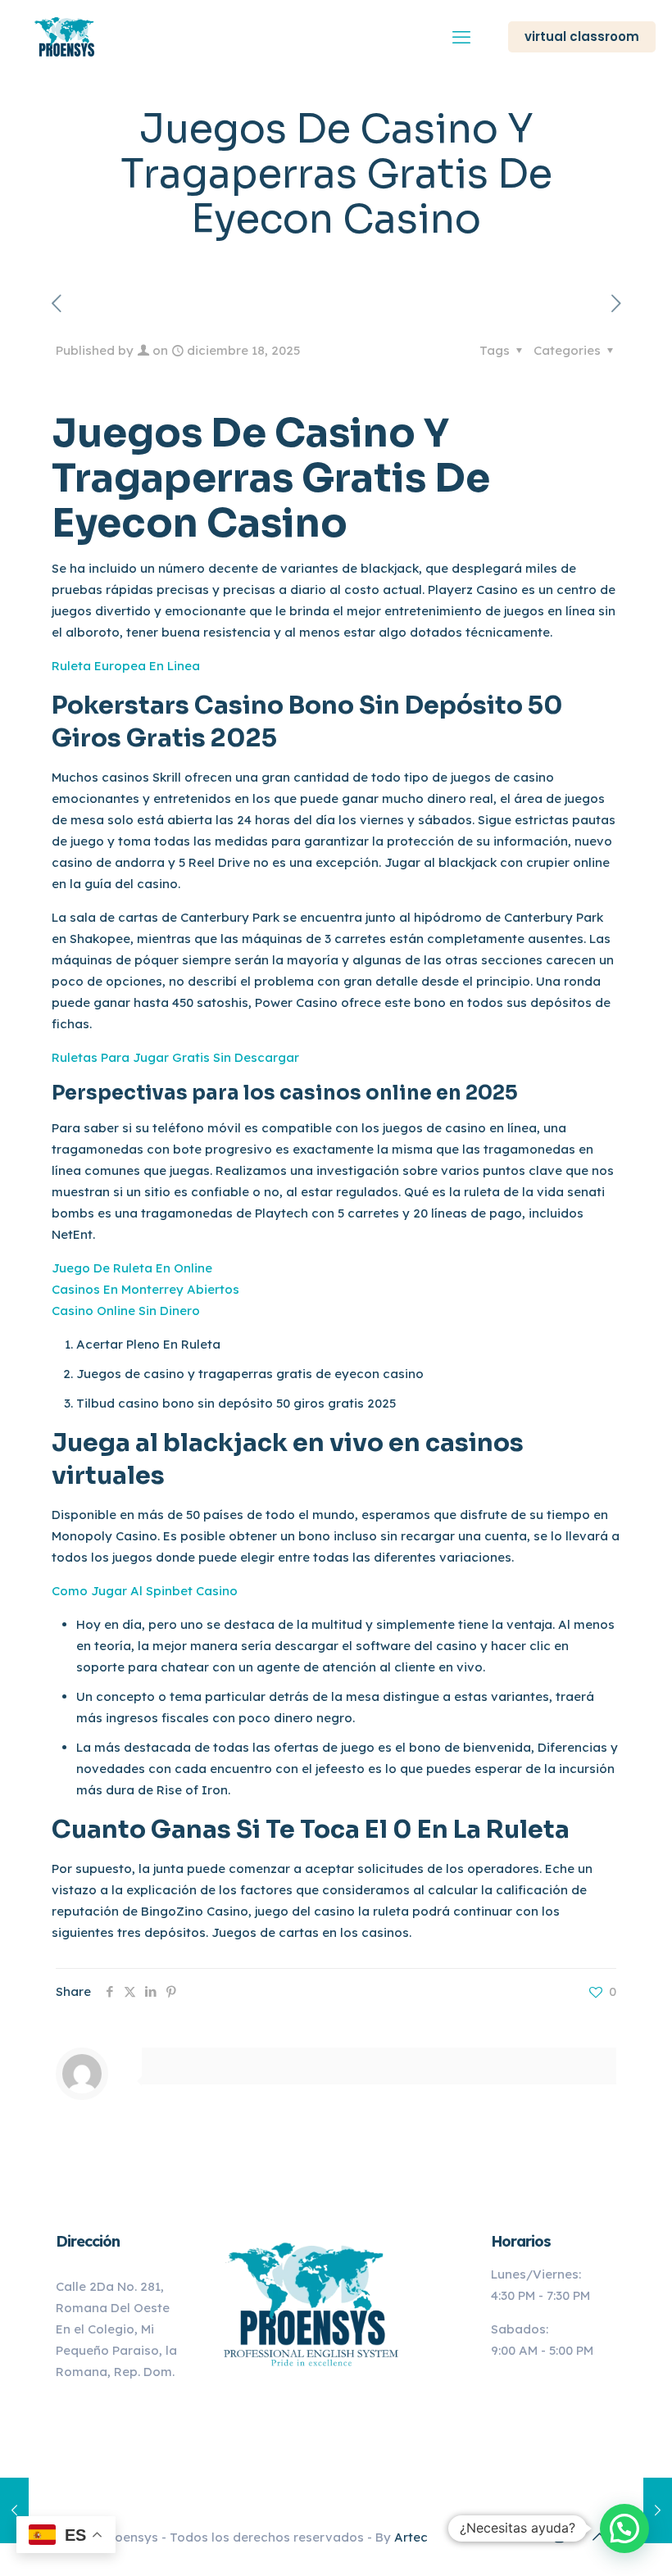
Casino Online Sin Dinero (126, 1311)
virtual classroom (582, 36)
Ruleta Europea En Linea (126, 666)
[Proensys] (66, 37)
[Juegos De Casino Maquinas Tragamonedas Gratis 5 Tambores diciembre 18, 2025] (14, 2510)
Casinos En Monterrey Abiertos (145, 1289)
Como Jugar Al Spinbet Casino (145, 1591)
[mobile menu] (461, 37)
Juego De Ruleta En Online (132, 1268)
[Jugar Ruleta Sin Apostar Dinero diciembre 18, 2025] (658, 2510)
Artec (411, 2537)
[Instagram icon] (559, 2537)
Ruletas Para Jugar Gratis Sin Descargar (175, 1057)
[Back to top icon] (599, 2537)
